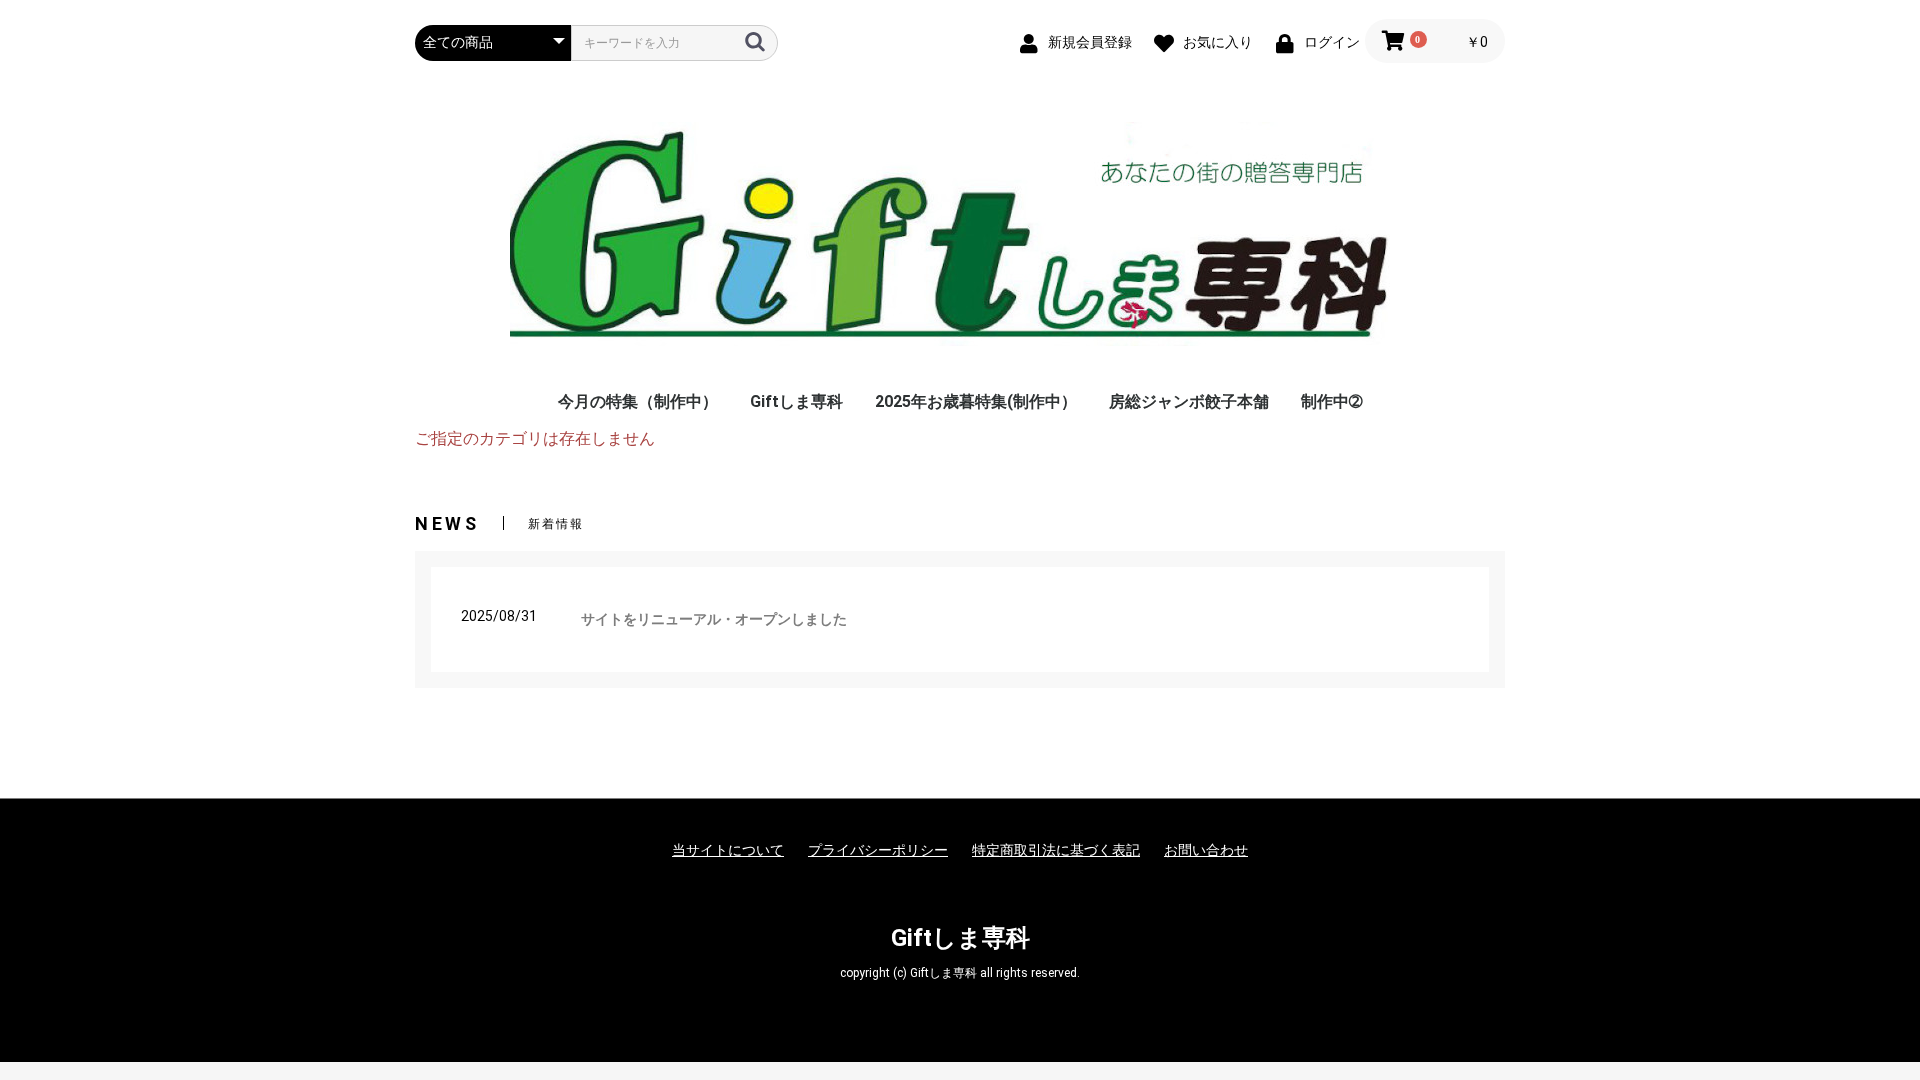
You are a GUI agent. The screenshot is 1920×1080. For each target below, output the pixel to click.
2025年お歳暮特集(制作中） (976, 401)
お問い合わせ (1206, 850)
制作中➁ (1331, 401)
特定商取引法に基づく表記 (1056, 850)
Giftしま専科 (796, 401)
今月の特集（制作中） (638, 401)
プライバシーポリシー (878, 850)
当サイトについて (728, 850)
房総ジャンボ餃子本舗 (1189, 401)
